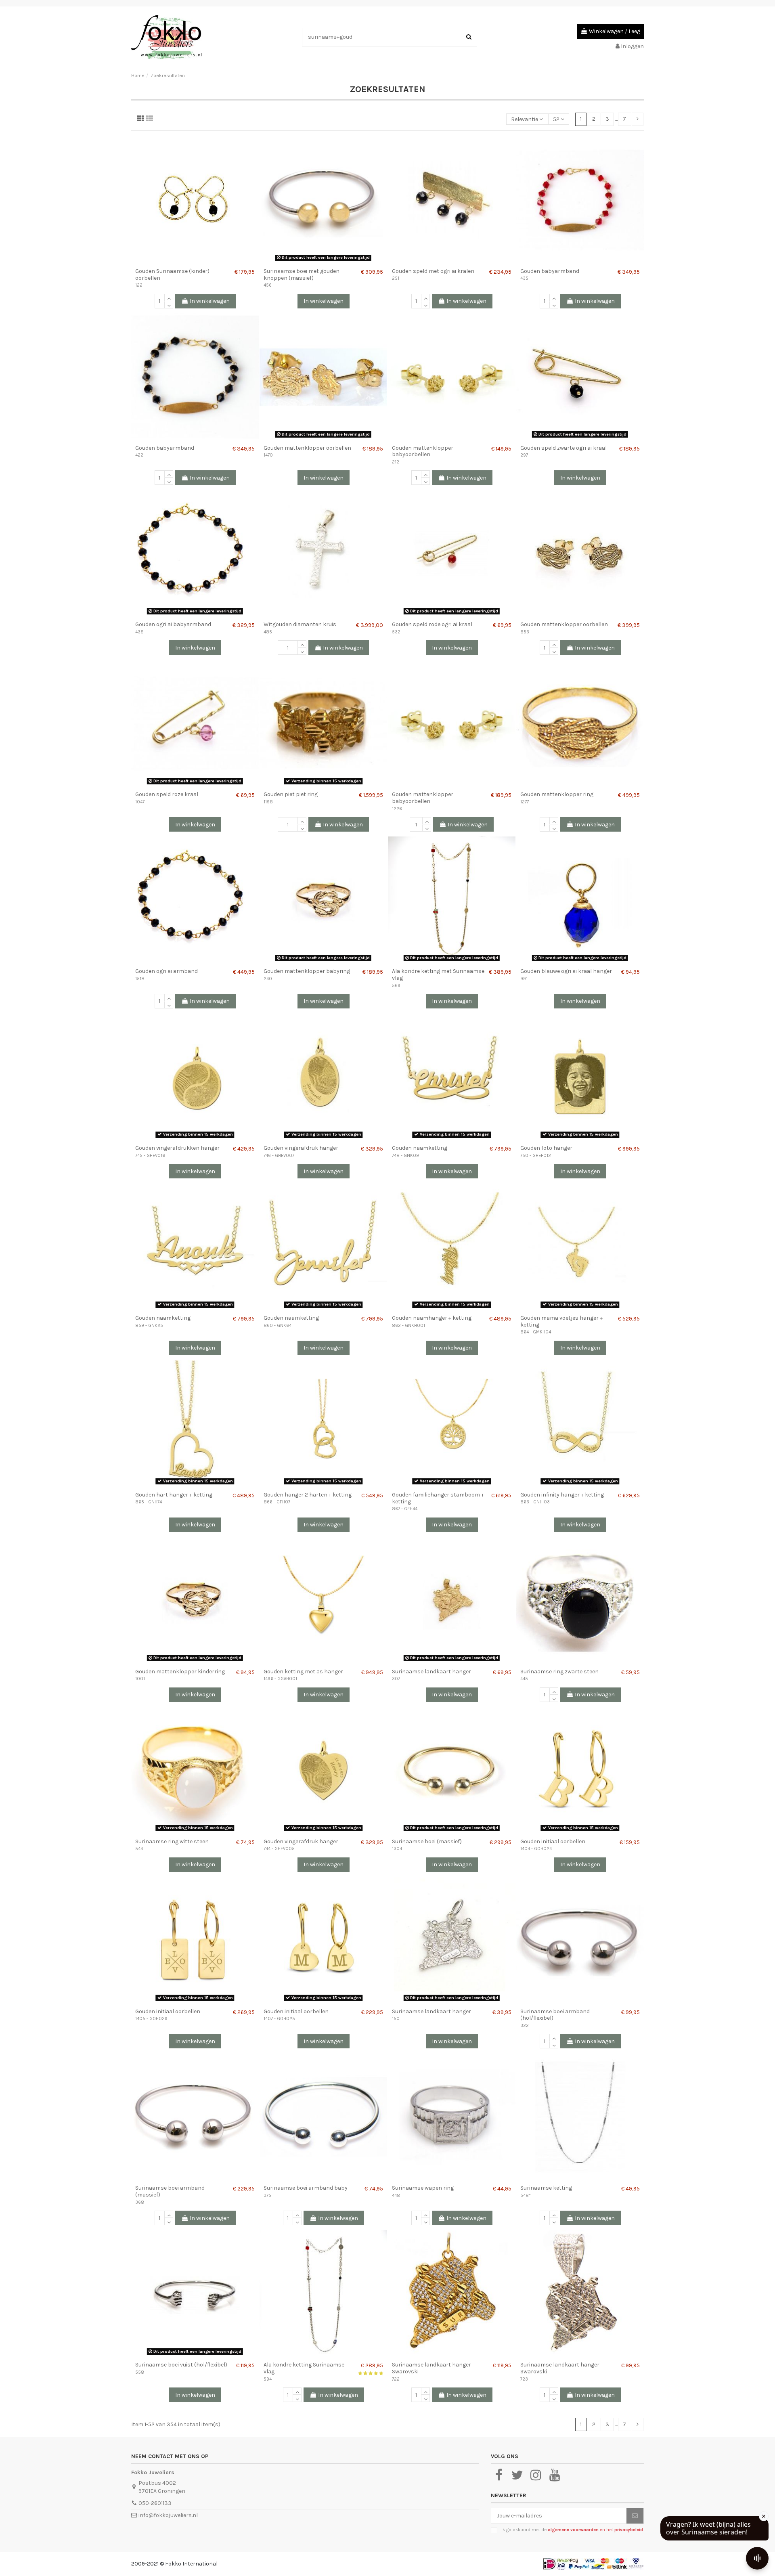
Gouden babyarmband (550, 271)
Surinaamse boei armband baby (306, 2188)
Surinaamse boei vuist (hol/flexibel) (181, 2365)
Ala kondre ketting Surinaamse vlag (304, 2368)
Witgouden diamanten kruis (300, 624)
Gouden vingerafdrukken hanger (177, 1148)
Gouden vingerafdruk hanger (301, 1148)
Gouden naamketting (420, 1148)
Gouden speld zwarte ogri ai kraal (563, 448)
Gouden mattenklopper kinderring (180, 1672)
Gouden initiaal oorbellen (553, 1841)
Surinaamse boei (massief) (427, 1841)
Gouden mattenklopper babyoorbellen (423, 451)
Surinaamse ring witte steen (172, 1841)
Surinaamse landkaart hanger (431, 1672)
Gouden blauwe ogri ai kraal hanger (566, 971)
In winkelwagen (210, 301)
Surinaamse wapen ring (423, 2188)
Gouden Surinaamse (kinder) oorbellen (172, 275)
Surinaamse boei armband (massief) (170, 2191)
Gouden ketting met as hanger (303, 1672)
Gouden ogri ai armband (167, 971)
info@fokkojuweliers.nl (168, 2515)
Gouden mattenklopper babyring (307, 971)
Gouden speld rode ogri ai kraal (432, 624)
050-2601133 (155, 2503)
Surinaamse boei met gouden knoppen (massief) (302, 275)
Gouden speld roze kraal (167, 794)
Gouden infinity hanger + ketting (562, 1495)
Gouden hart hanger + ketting (174, 1495)
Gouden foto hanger (546, 1148)
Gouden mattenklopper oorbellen (307, 448)
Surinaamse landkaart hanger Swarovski (431, 2368)
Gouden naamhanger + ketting (432, 1318)
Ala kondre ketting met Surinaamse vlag (438, 975)
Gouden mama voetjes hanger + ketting (561, 1321)
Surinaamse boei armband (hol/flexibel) (555, 2015)
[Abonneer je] (635, 2516)
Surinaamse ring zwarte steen (559, 1672)
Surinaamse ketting (546, 2188)
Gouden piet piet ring (291, 794)
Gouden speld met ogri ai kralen (433, 271)
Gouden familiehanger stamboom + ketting (438, 1498)
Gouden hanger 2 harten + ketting (308, 1495)
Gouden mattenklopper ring (557, 794)
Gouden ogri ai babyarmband (173, 624)
